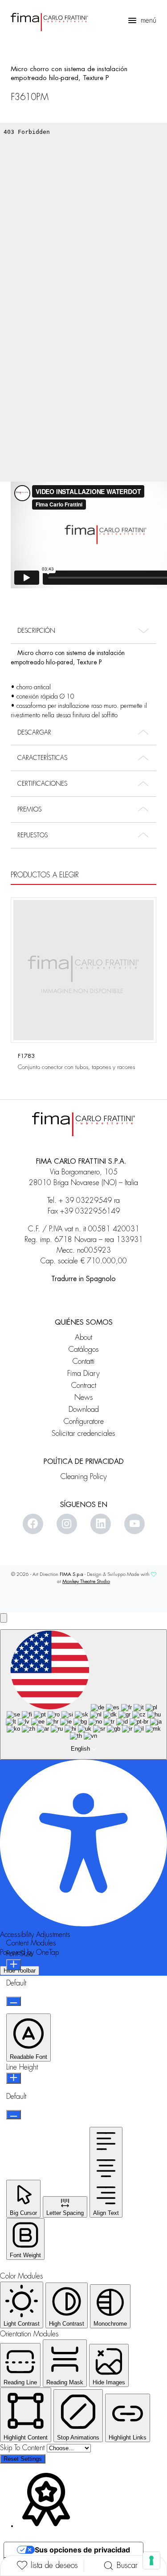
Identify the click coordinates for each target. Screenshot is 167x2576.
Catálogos (84, 1349)
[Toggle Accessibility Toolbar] (4, 1618)
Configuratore (84, 1421)
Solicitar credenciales (83, 1433)
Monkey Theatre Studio (86, 1581)
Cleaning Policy (84, 1477)
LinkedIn (101, 1524)
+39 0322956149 (90, 1211)
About (83, 1337)
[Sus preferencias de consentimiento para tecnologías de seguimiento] (151, 2560)
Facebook (33, 1524)
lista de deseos (54, 2565)
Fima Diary (83, 1373)
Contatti (84, 1361)
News (84, 1397)
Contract (84, 1385)
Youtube (134, 1524)
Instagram (67, 1524)
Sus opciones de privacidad (82, 2550)
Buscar (127, 2565)
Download (84, 1409)
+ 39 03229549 (85, 1201)
